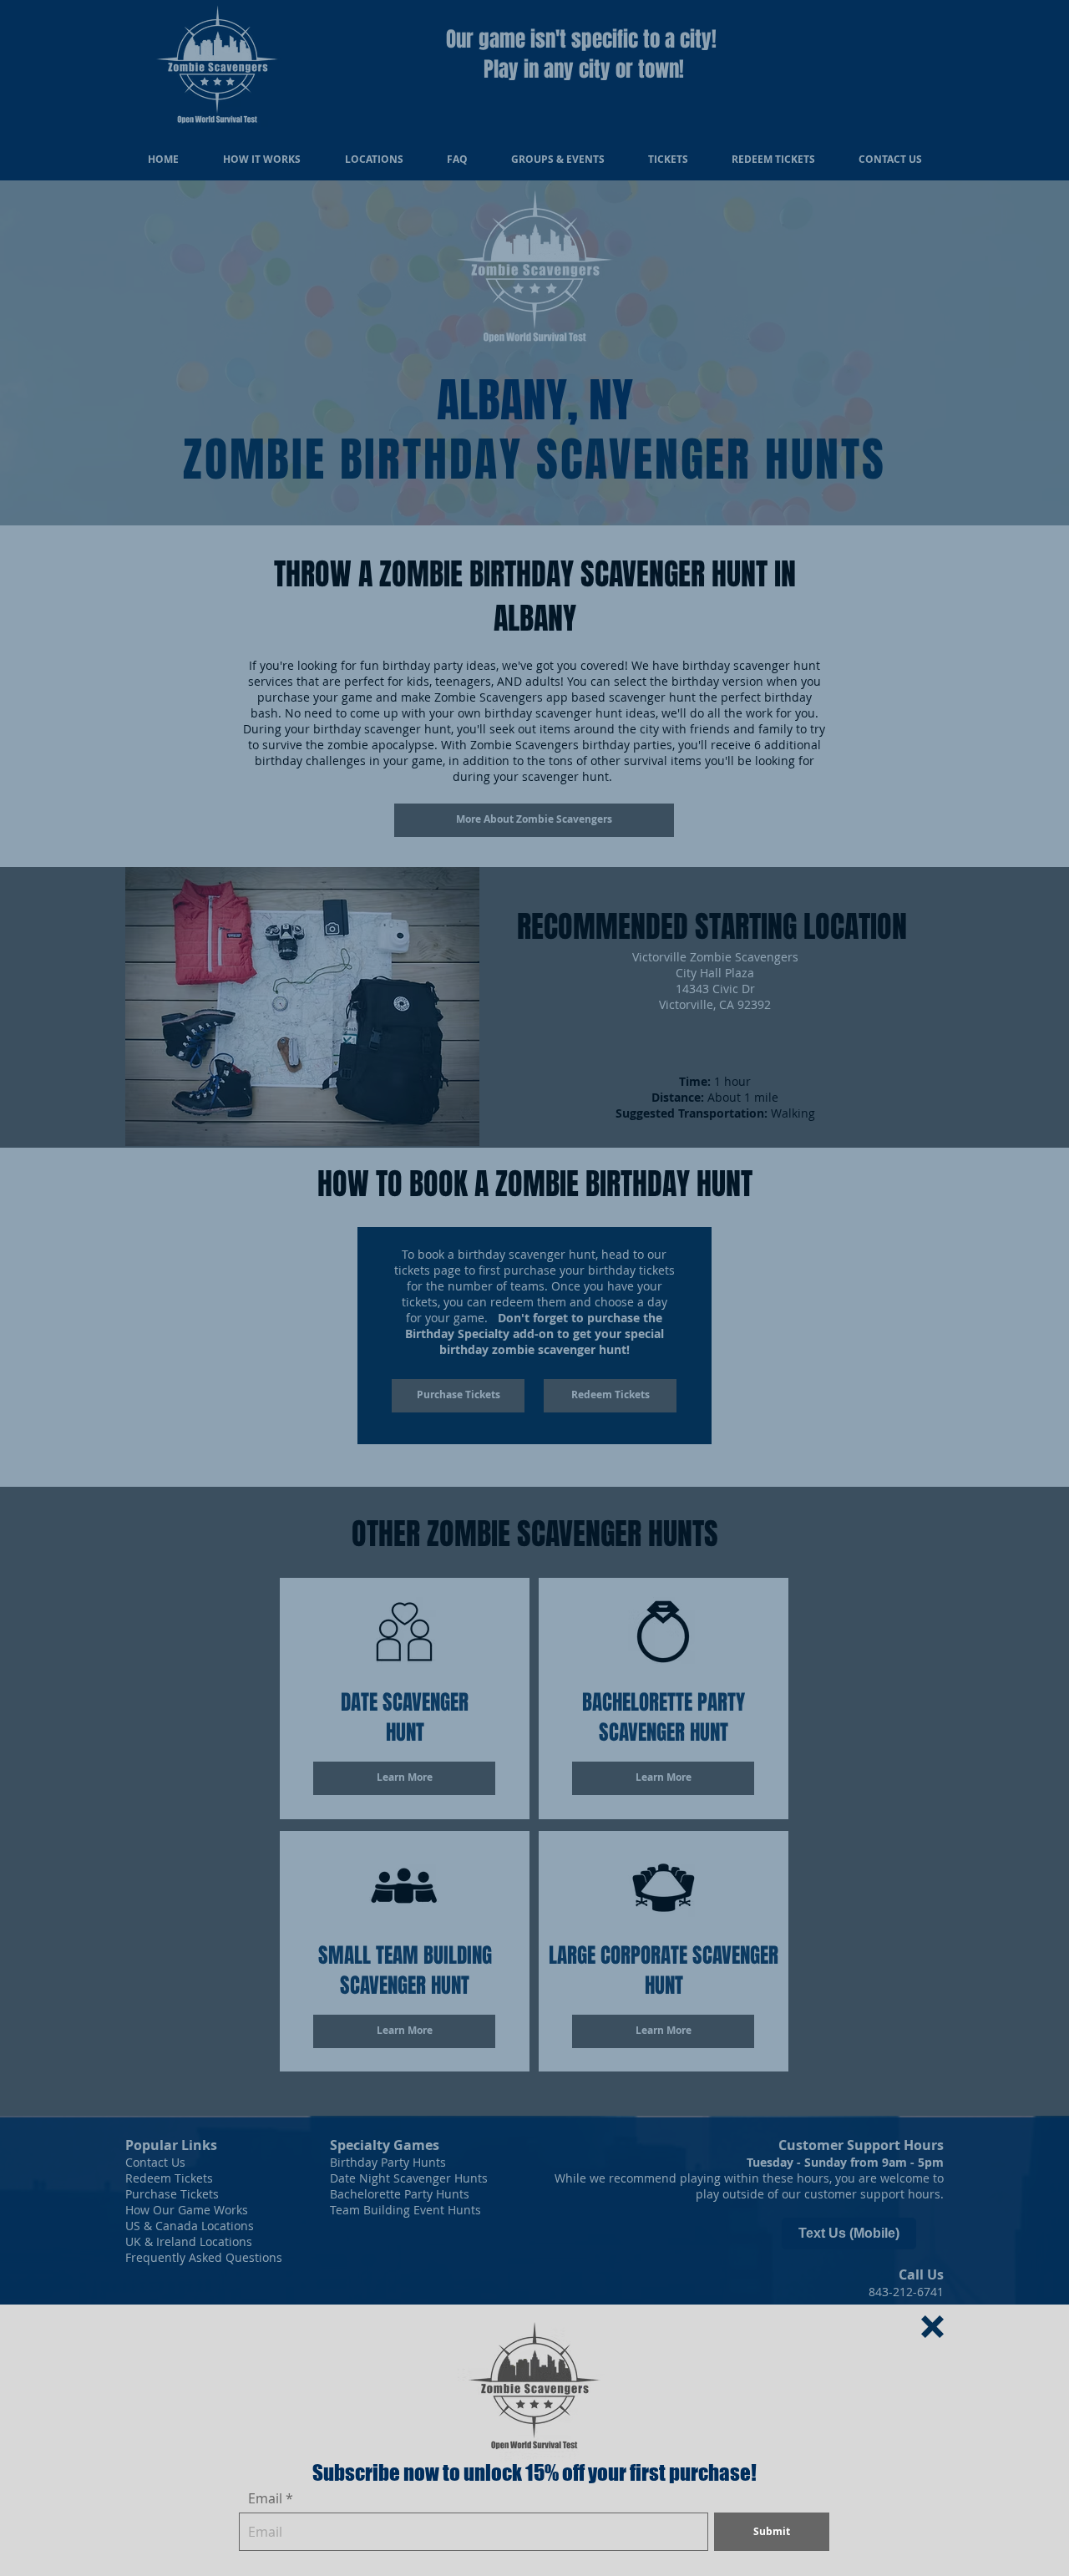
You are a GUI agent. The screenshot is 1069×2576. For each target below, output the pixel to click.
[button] (932, 2327)
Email (265, 2498)
